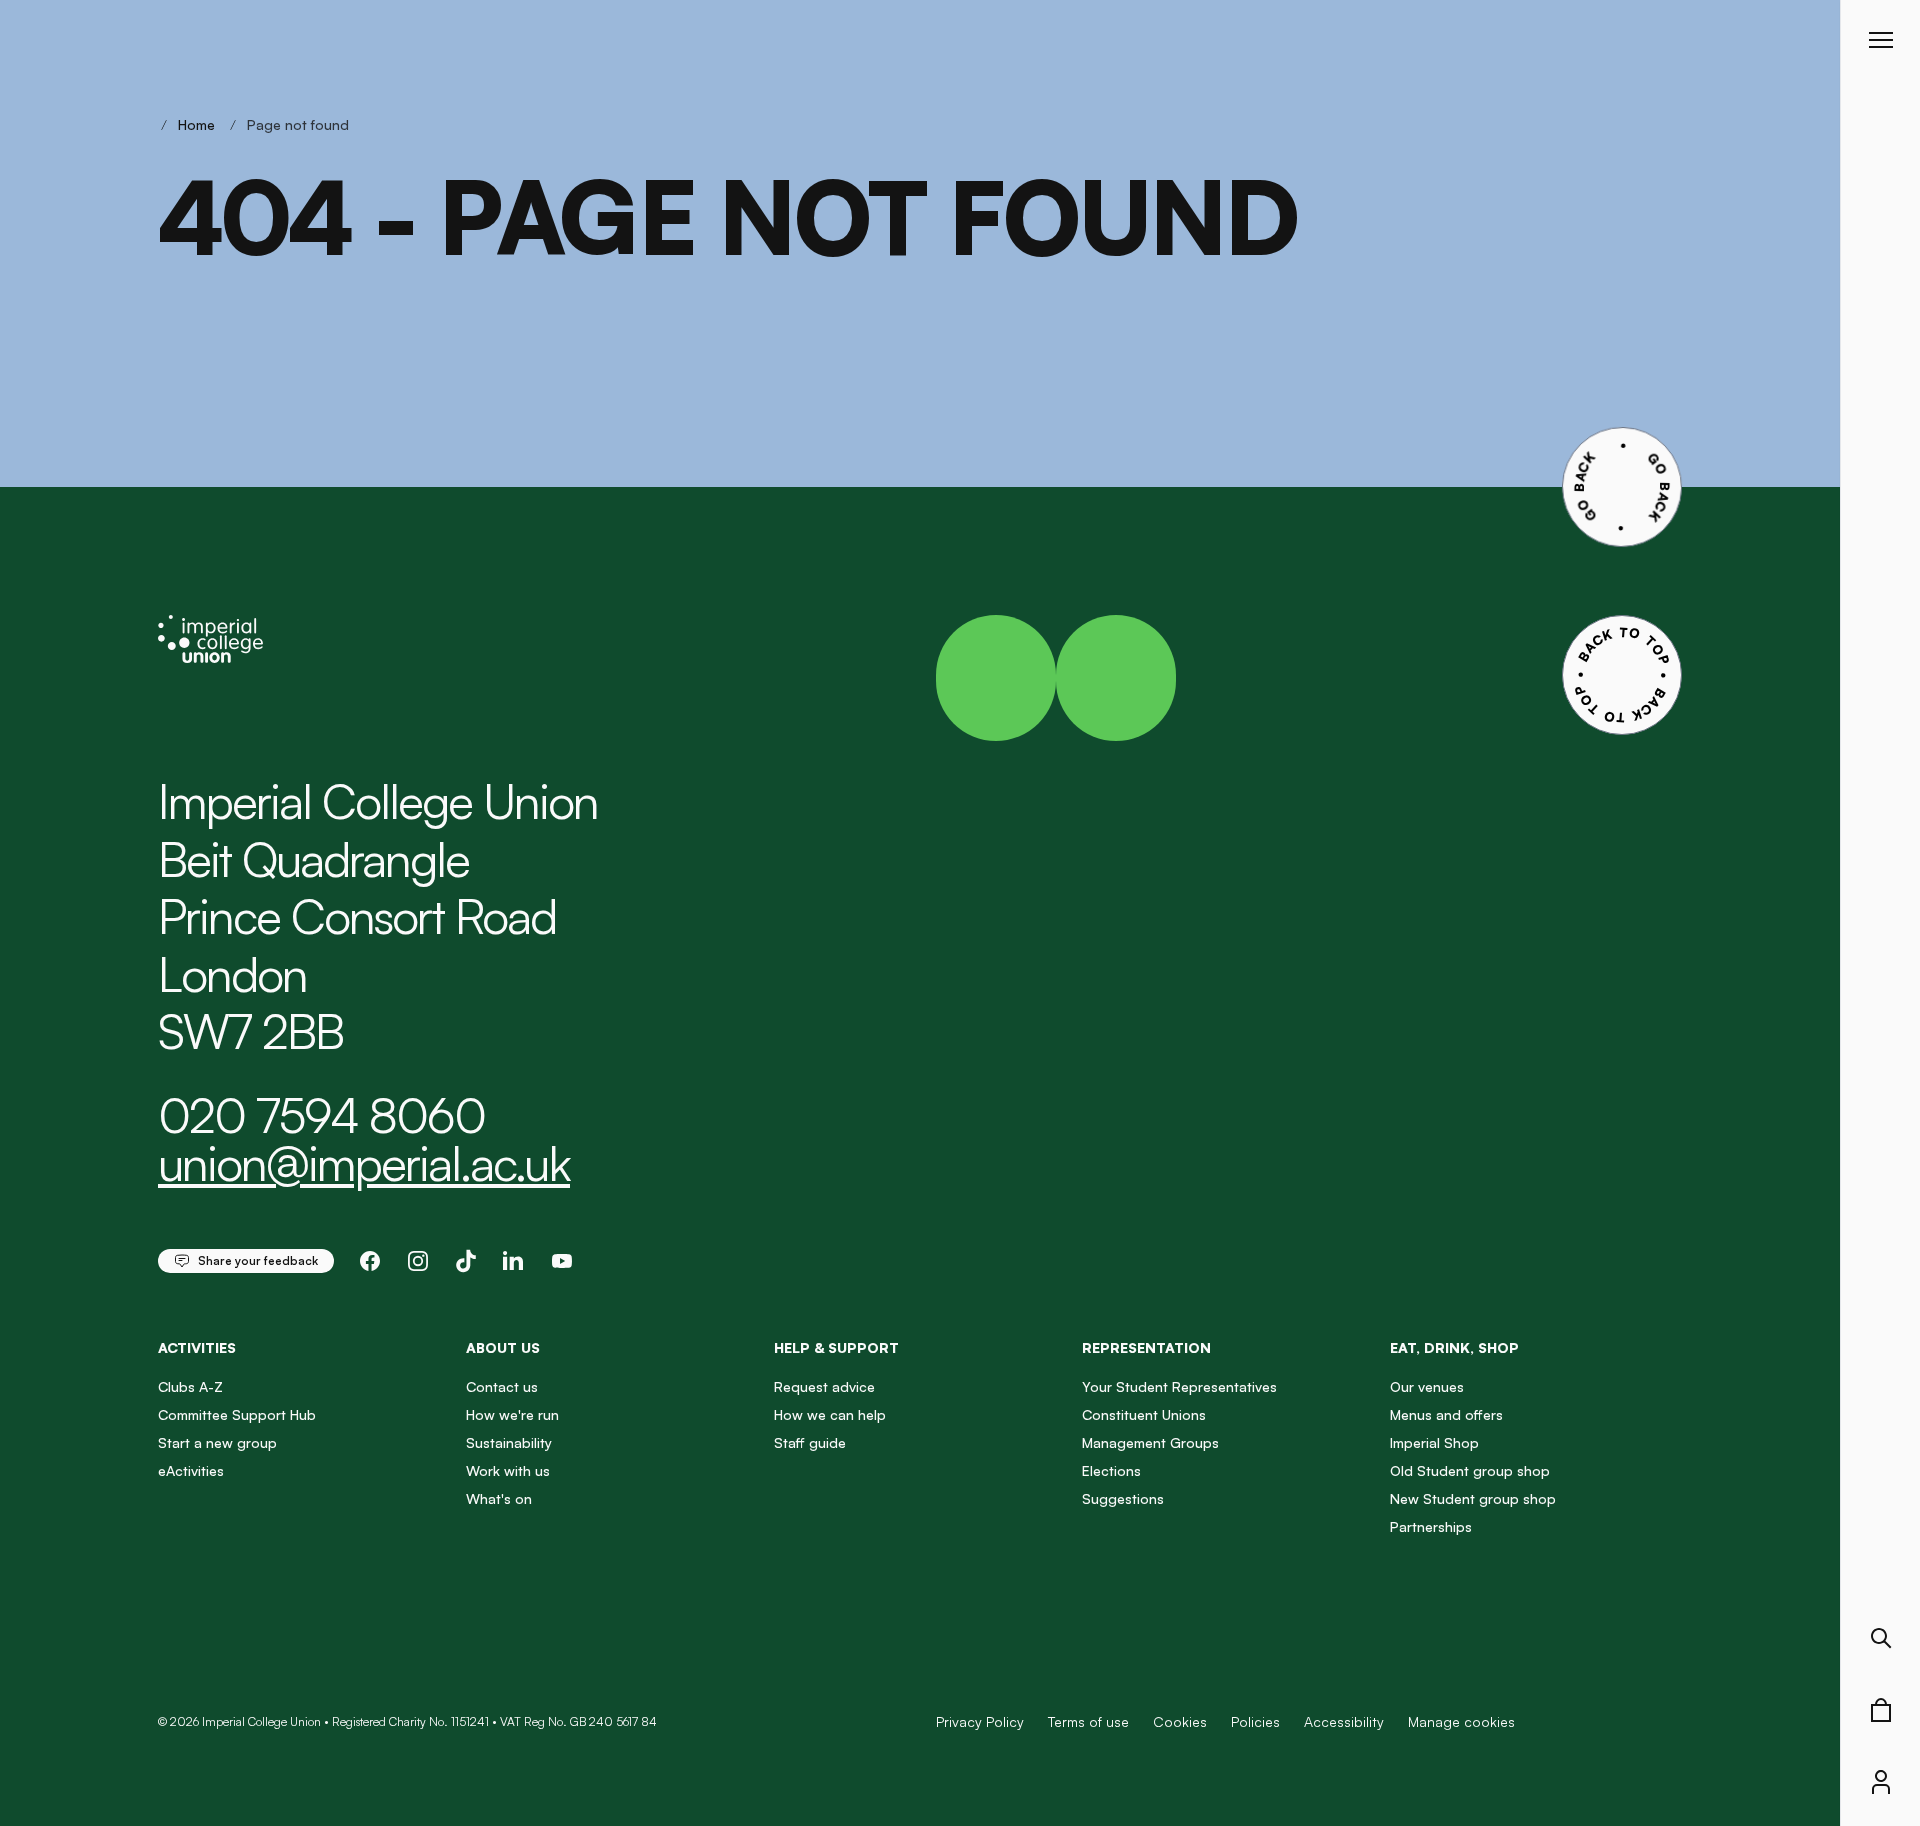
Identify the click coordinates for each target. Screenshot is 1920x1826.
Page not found (298, 124)
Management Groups (1150, 1442)
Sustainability (509, 1442)
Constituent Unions (1144, 1414)
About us (503, 1347)
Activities (197, 1347)
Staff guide (810, 1442)
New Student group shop (1473, 1498)
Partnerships (1431, 1526)
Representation (1146, 1347)
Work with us (508, 1470)
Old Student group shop (1470, 1470)
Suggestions (1123, 1498)
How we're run (512, 1414)
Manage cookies (1461, 1722)
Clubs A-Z (190, 1386)
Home (196, 124)
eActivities (191, 1470)
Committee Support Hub (237, 1414)
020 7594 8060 (321, 1115)
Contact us (502, 1386)
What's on (499, 1498)
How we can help (830, 1414)
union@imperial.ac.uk (364, 1163)
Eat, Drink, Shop (1454, 1347)
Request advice (824, 1386)
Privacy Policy (980, 1721)
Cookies (1180, 1721)
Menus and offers (1446, 1414)
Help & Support (836, 1347)
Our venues (1427, 1386)
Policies (1255, 1721)
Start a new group (217, 1442)
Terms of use (1088, 1721)
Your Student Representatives (1179, 1386)
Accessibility (1344, 1721)
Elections (1111, 1470)
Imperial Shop (1434, 1442)
